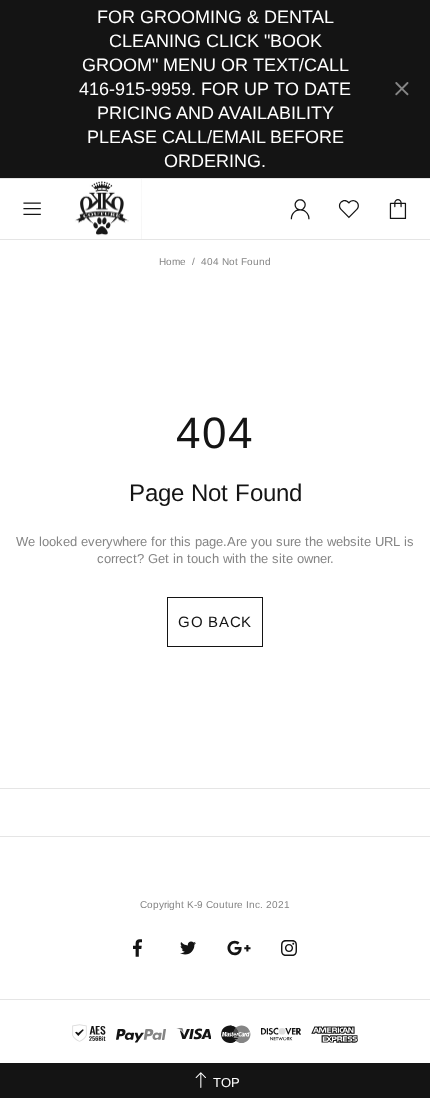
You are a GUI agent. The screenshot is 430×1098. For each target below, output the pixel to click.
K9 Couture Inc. (103, 209)
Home (172, 261)
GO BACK (215, 621)
